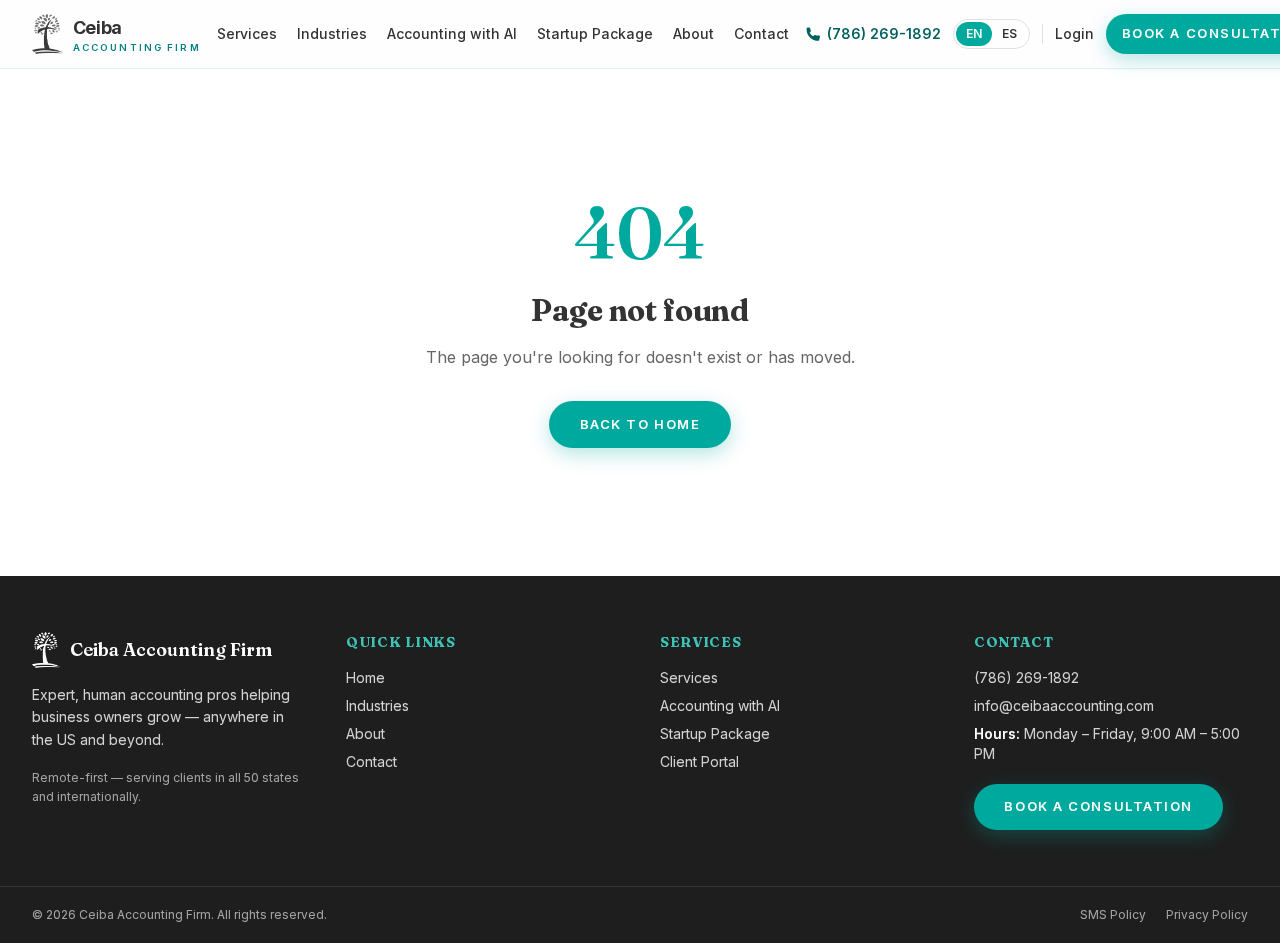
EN (974, 33)
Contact (761, 33)
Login (1074, 33)
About (693, 33)
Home (365, 677)
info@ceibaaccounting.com (1064, 705)
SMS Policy (1113, 914)
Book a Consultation (1098, 806)
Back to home (640, 424)
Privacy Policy (1207, 914)
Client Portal (699, 761)
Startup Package (595, 33)
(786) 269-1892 (884, 33)
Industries (332, 33)
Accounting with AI (452, 33)
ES (1009, 33)
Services (247, 33)
